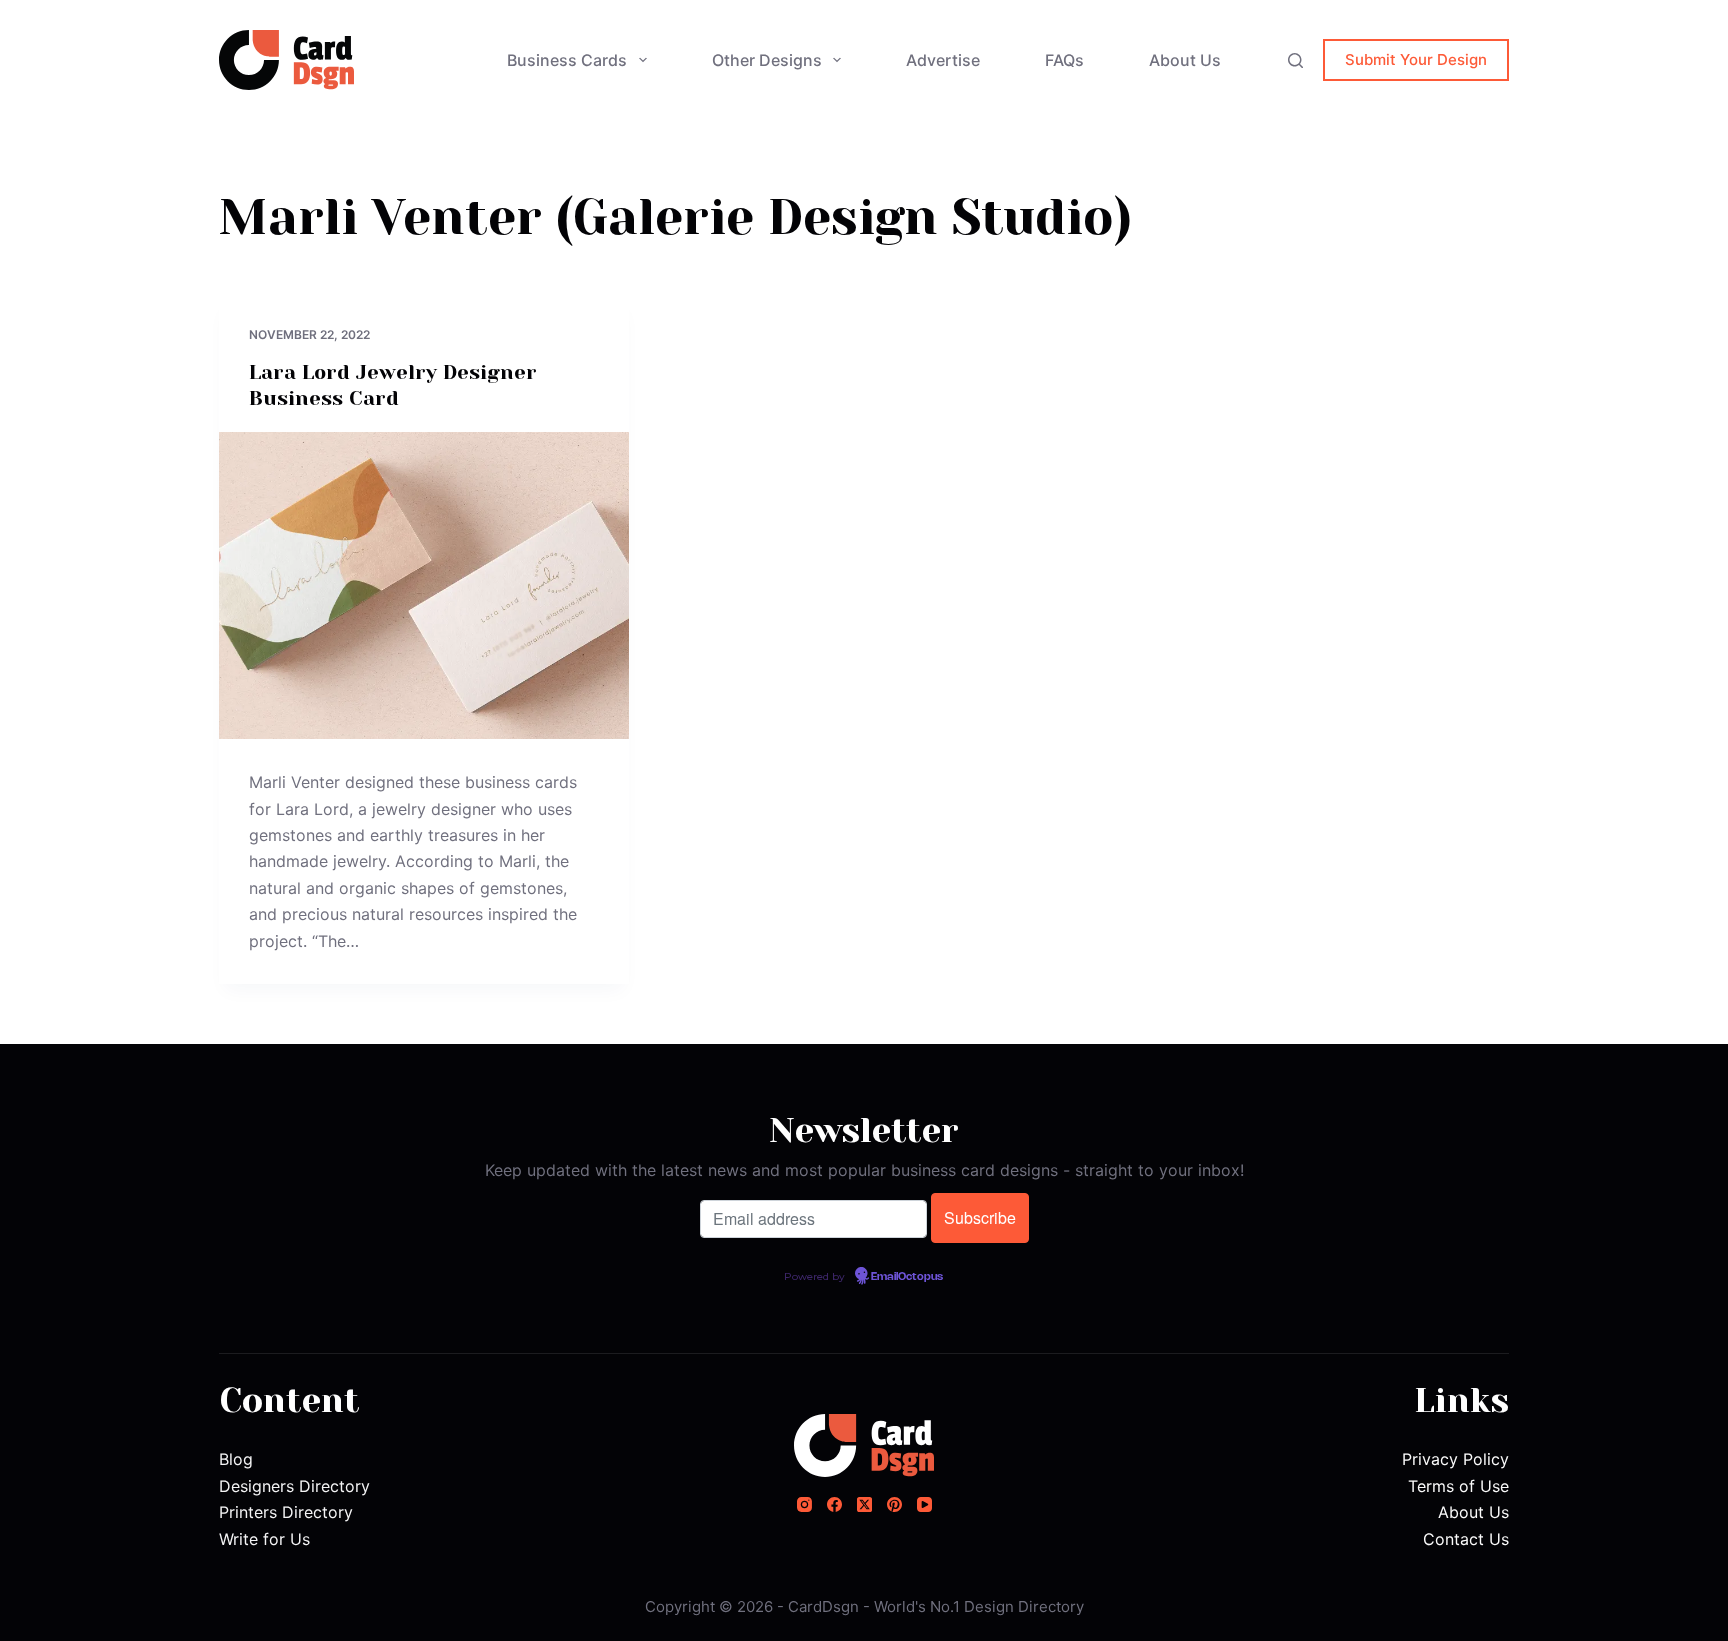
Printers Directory (286, 1512)
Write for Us (264, 1539)
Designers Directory (294, 1486)
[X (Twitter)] (864, 1504)
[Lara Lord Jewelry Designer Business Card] (424, 586)
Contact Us (1466, 1539)
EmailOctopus (907, 1277)
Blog (236, 1459)
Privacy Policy (1455, 1459)
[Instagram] (804, 1504)
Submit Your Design (1416, 59)
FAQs (1064, 60)
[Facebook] (834, 1504)
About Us (1185, 60)
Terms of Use (1458, 1486)
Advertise (943, 60)
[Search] (1295, 60)
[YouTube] (924, 1504)
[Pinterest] (894, 1504)
